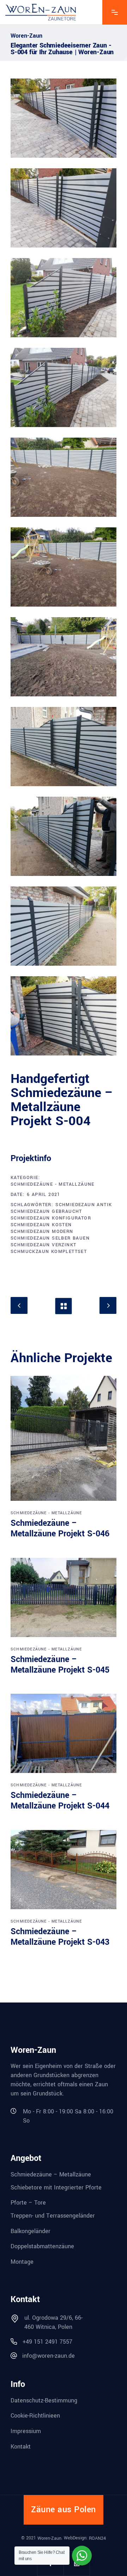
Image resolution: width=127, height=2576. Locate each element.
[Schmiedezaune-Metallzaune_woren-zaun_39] (64, 1016)
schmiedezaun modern (42, 1231)
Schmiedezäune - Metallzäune (53, 1184)
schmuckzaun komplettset (49, 1252)
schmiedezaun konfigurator (51, 1218)
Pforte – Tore (28, 2203)
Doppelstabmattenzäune (42, 2246)
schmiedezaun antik (84, 1205)
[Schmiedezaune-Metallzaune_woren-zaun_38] (64, 926)
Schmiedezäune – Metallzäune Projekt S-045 (60, 1665)
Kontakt (21, 2446)
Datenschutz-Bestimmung (44, 2400)
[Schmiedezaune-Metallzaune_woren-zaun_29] (64, 118)
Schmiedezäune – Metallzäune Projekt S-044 (60, 1801)
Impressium (26, 2431)
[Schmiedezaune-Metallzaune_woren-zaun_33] (64, 477)
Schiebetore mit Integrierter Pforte (56, 2187)
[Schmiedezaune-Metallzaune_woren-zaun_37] (64, 836)
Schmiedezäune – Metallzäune (51, 2174)
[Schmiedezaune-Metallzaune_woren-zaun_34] (64, 567)
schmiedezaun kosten (41, 1225)
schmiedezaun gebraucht (46, 1211)
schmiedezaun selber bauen (50, 1238)
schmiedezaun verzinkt (43, 1245)
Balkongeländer (31, 2231)
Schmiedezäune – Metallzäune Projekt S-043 (60, 1937)
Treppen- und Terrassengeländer (53, 2216)
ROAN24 (97, 2538)
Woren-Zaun (49, 2538)
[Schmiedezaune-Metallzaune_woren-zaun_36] (64, 747)
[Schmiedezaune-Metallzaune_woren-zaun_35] (64, 657)
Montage (22, 2262)
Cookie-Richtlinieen (35, 2416)
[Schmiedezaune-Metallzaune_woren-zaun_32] (64, 387)
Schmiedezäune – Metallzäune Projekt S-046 (60, 1528)
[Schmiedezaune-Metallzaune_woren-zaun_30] (64, 208)
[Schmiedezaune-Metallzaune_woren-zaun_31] (64, 298)
